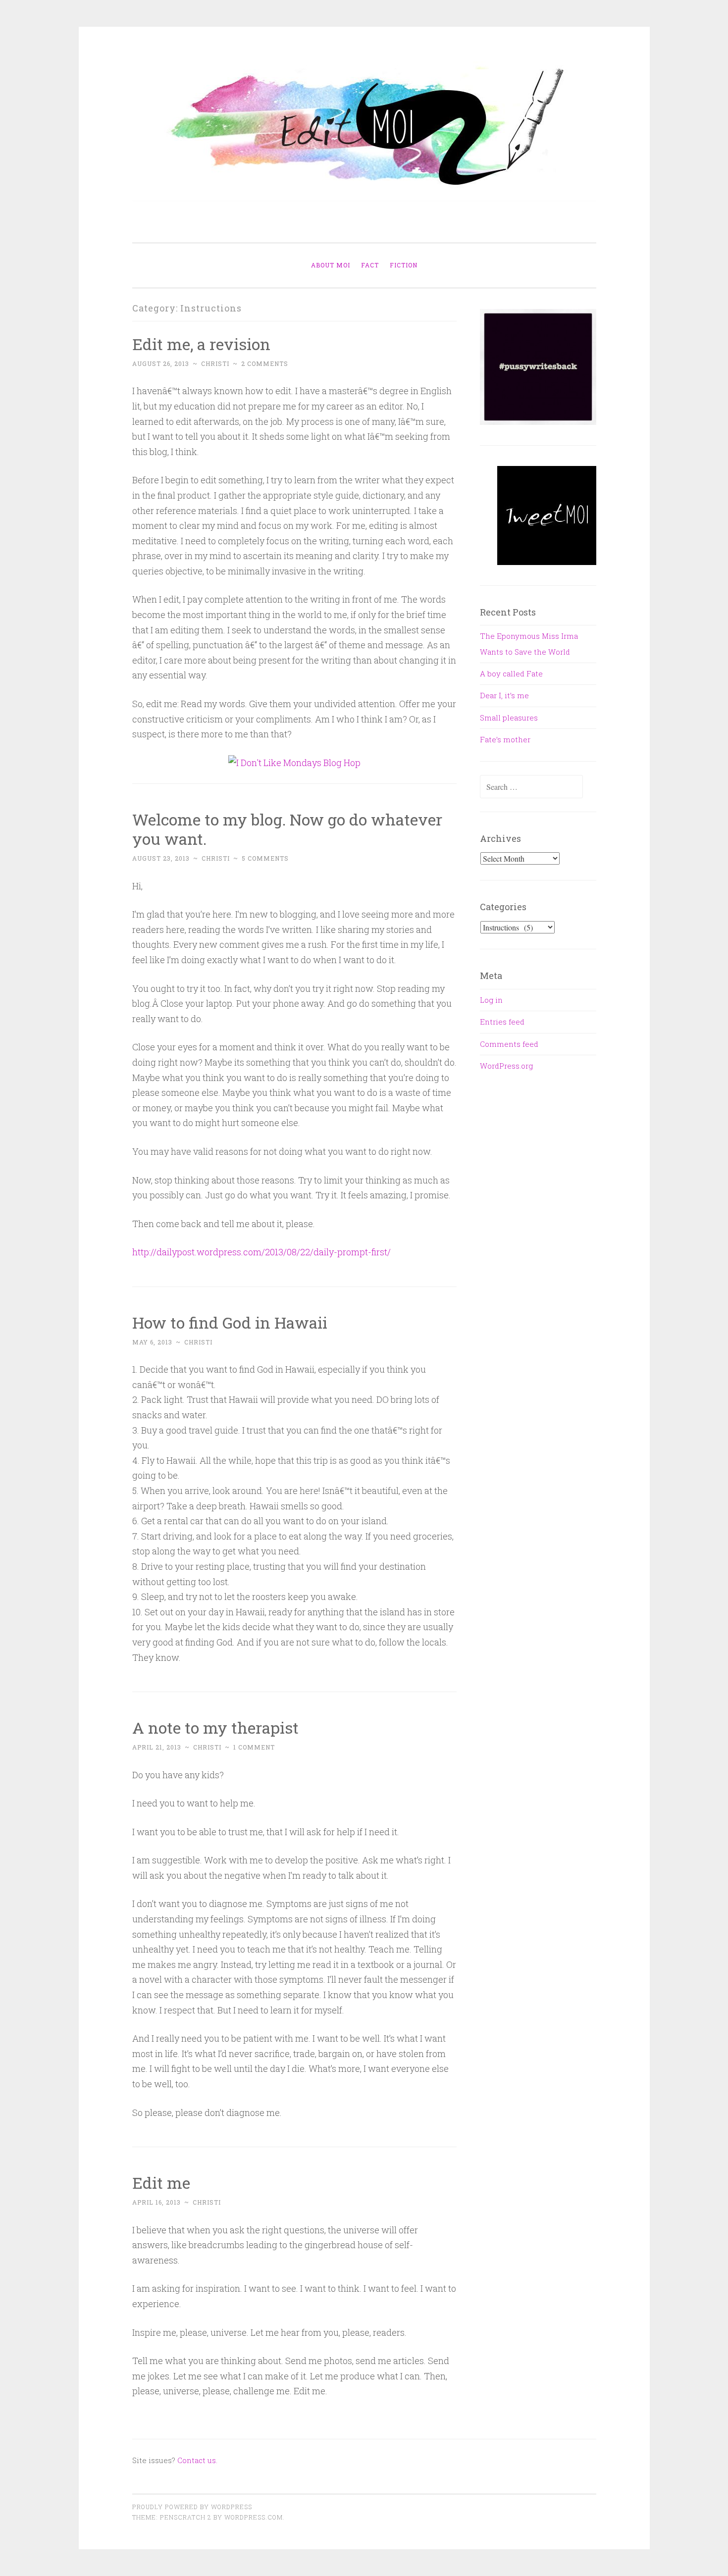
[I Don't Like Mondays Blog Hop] (294, 763)
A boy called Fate (511, 673)
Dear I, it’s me (504, 695)
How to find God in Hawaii (230, 1322)
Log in (491, 1000)
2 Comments (265, 363)
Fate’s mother (505, 739)
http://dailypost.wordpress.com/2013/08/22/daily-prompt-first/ (261, 1252)
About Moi (331, 265)
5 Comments (265, 858)
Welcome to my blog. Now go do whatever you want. (287, 829)
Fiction (404, 265)
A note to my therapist (215, 1727)
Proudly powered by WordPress (192, 2507)
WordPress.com (254, 2517)
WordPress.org (506, 1066)
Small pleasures (509, 718)
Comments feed (509, 1044)
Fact (370, 265)
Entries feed (502, 1022)
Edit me (161, 2183)
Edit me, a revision (201, 344)
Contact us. (197, 2460)
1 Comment (254, 1747)
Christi (215, 363)
